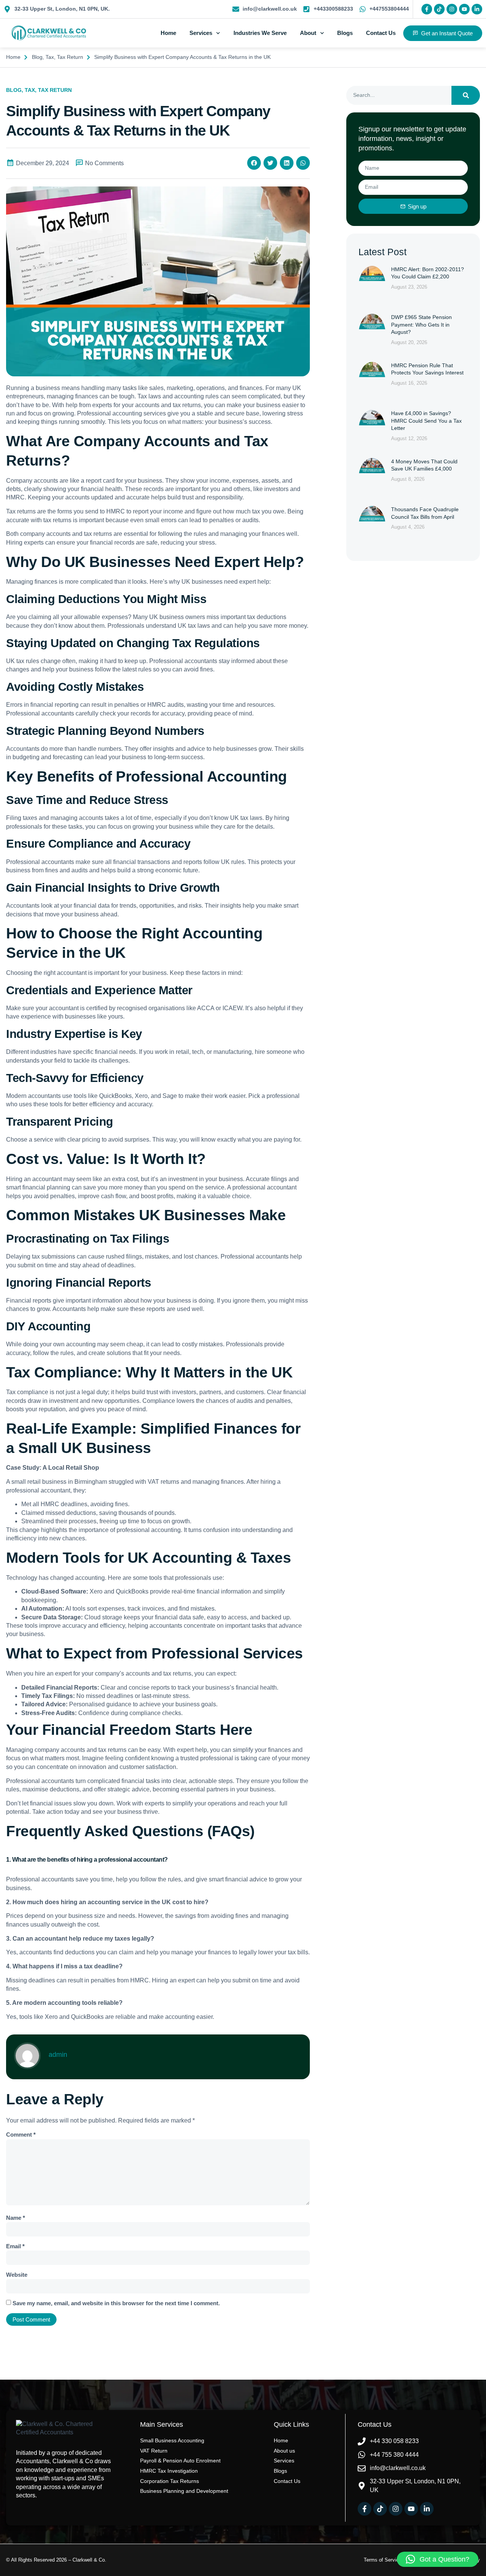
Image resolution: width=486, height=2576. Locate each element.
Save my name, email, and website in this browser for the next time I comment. (116, 2303)
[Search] (466, 95)
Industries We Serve (260, 33)
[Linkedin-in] (477, 9)
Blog (37, 57)
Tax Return (70, 57)
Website (17, 2275)
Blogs (345, 33)
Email (15, 2246)
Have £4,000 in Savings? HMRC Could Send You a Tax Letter (426, 421)
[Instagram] (452, 9)
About (308, 33)
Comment (21, 2135)
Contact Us (381, 33)
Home (168, 33)
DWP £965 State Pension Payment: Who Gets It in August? (421, 325)
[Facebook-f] (427, 9)
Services (201, 33)
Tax (50, 57)
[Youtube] (464, 9)
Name (16, 2218)
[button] (254, 163)
